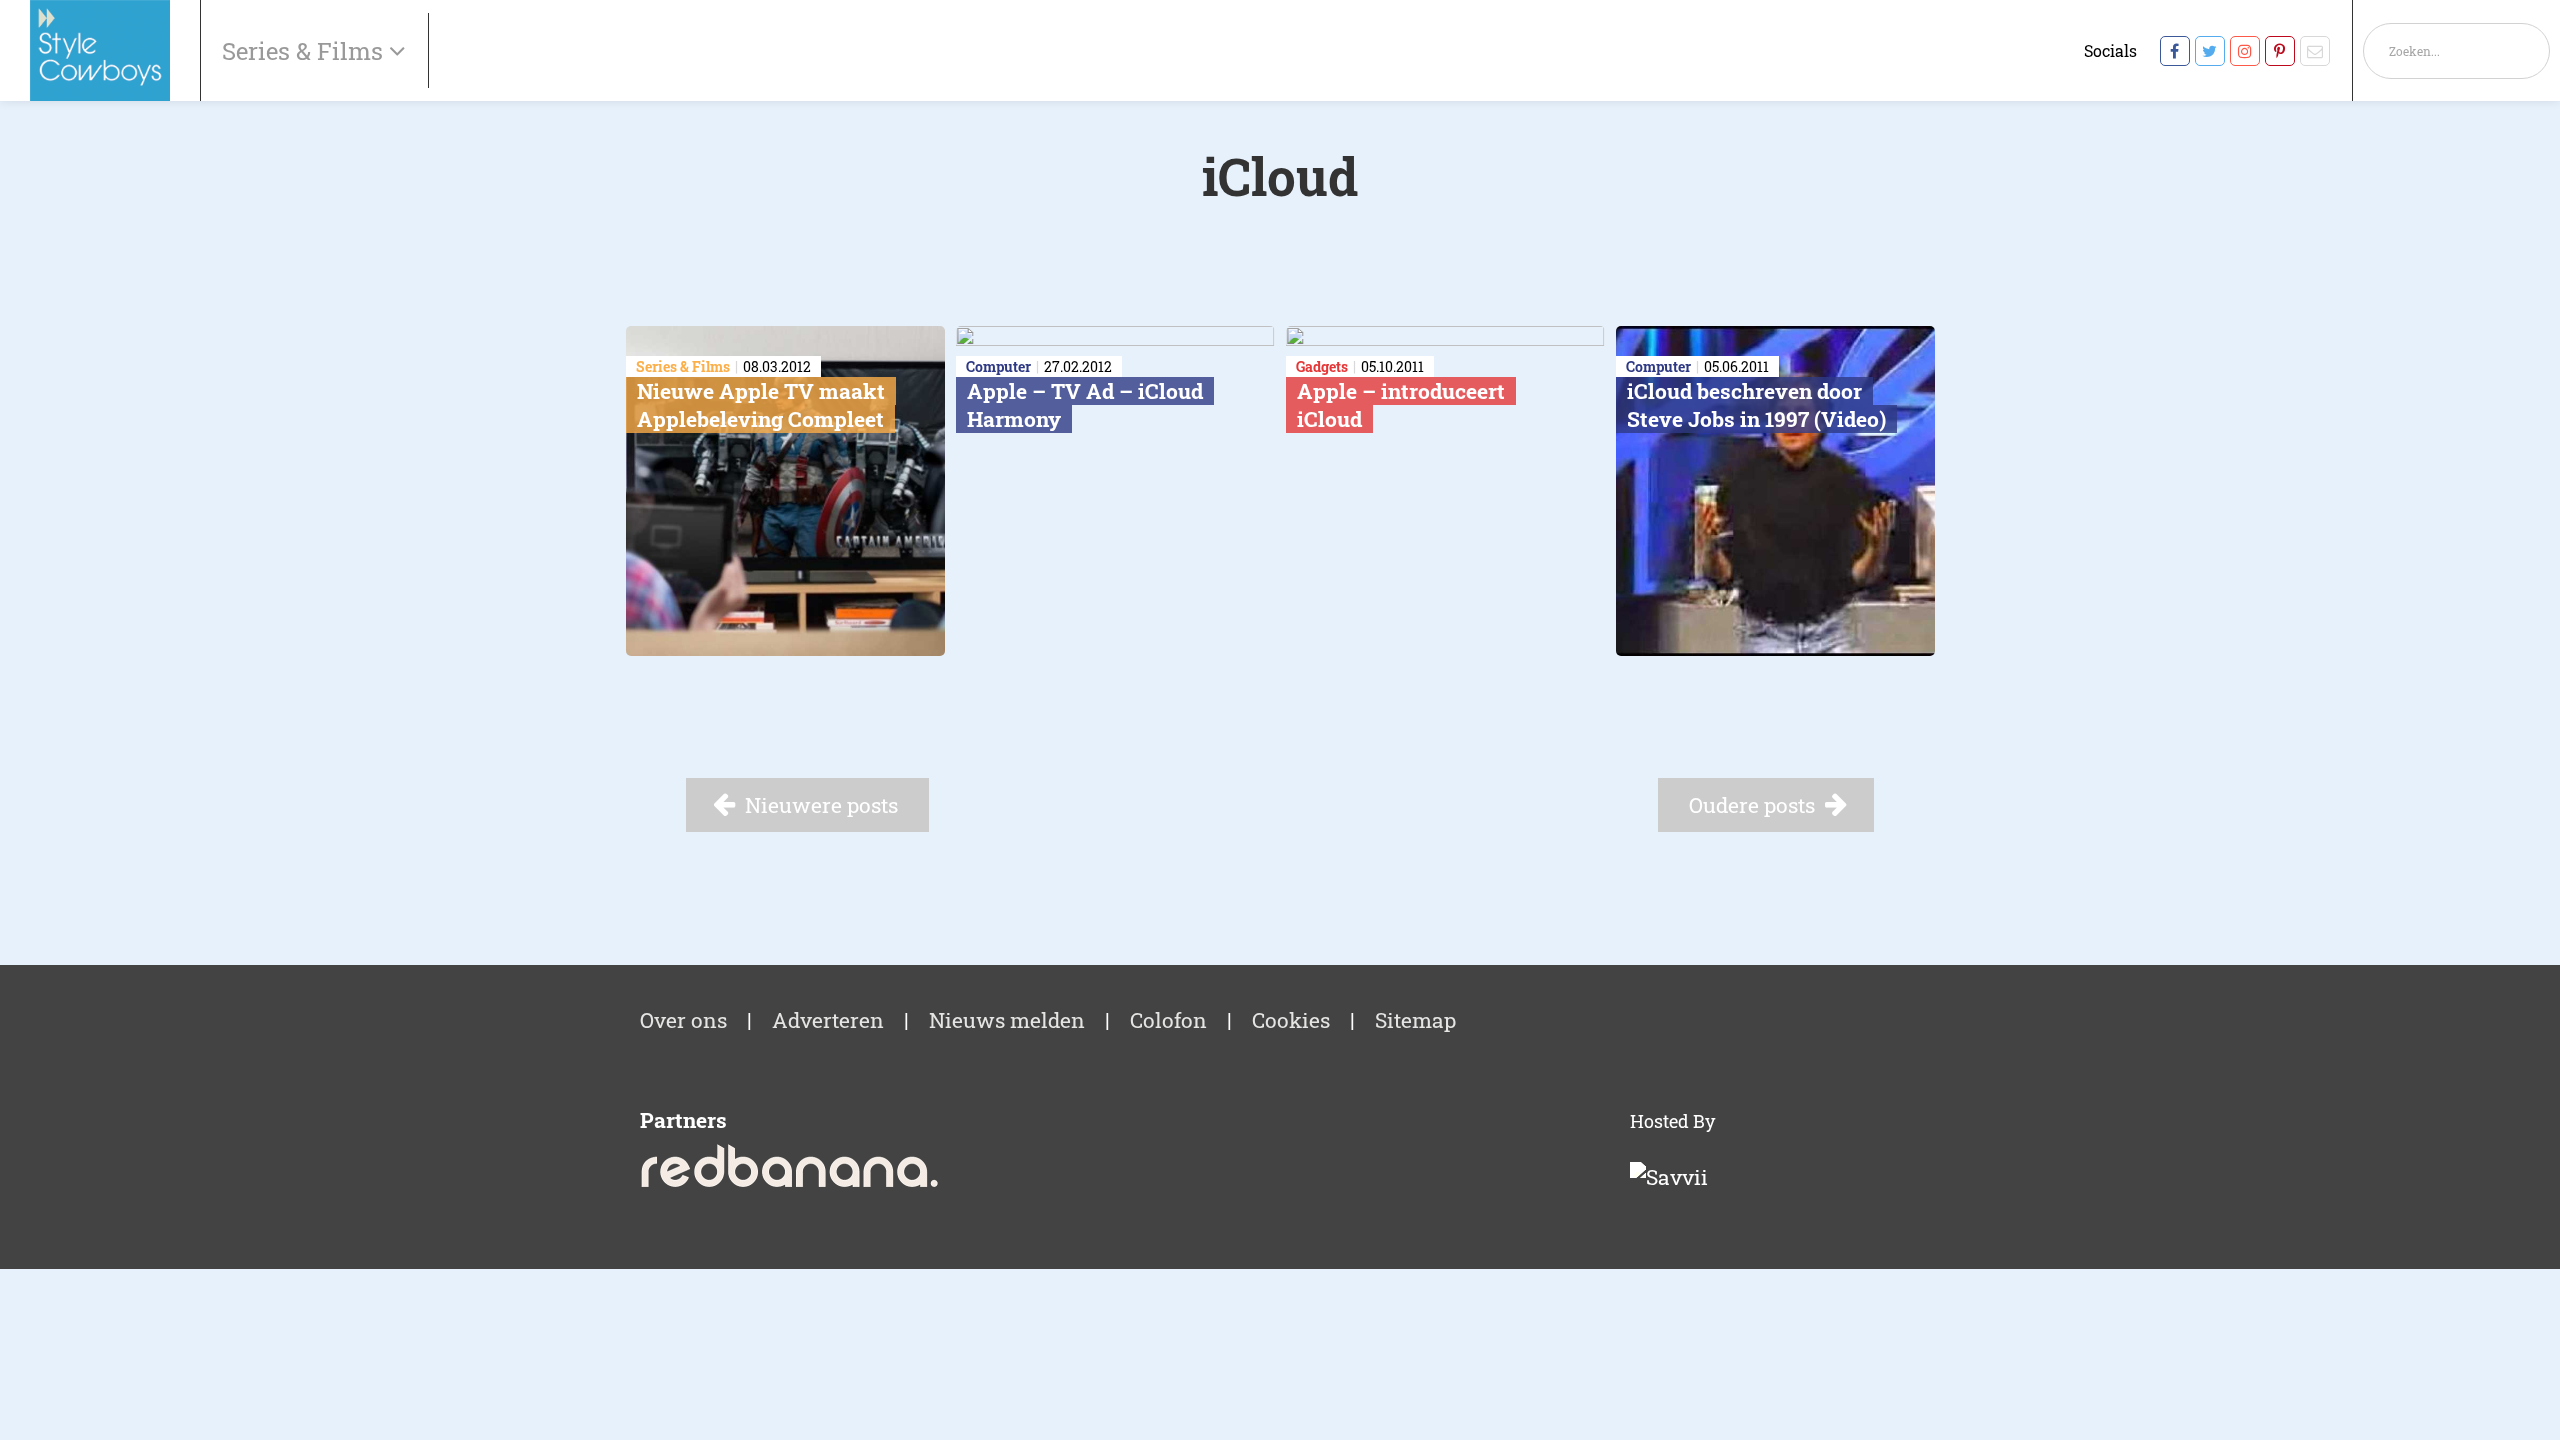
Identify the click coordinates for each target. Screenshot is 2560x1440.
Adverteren (828, 1020)
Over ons (683, 1020)
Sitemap (1415, 1020)
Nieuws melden (1007, 1020)
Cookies (1291, 1020)
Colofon (1168, 1020)
